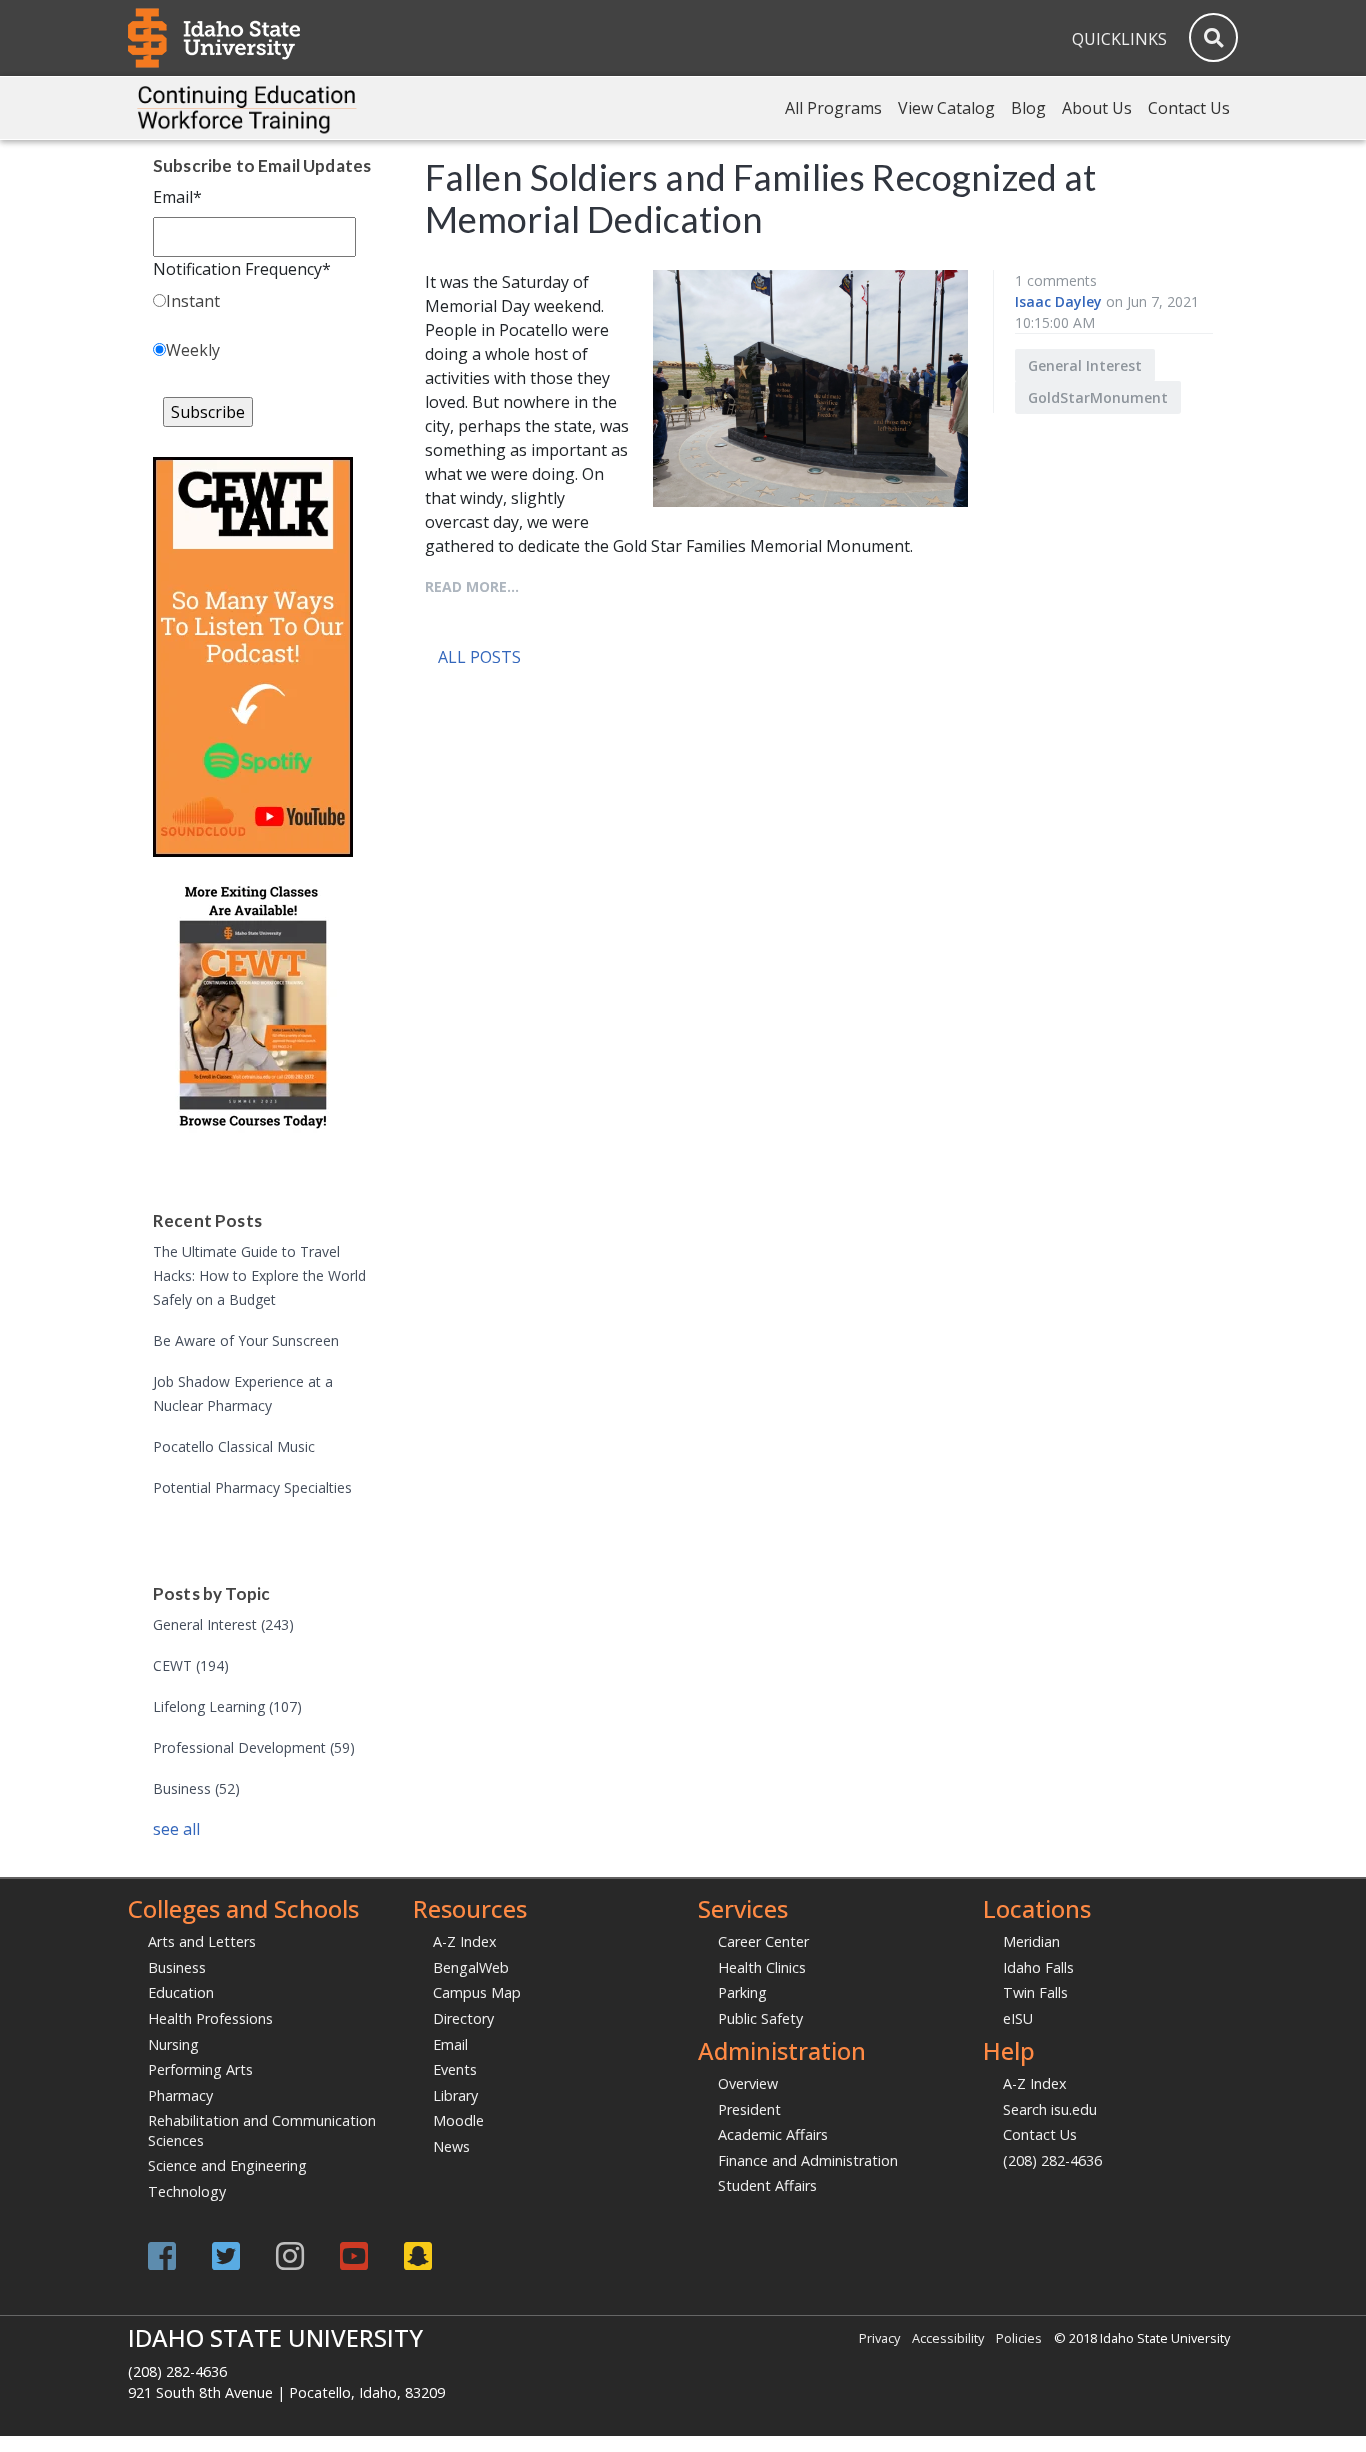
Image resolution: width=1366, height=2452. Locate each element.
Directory (463, 2018)
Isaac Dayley (1058, 301)
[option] (718, 688)
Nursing (173, 2044)
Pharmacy (180, 2095)
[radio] (263, 305)
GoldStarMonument (1098, 397)
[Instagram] (290, 2255)
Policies (1019, 2338)
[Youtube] (354, 2255)
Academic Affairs (773, 2134)
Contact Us (1189, 108)
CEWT (191, 1665)
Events (455, 2069)
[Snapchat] (418, 2255)
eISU (1018, 2018)
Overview (748, 2083)
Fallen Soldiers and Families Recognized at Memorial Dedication (761, 198)
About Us (1097, 108)
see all (176, 1829)
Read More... (472, 586)
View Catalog (946, 108)
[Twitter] (226, 2255)
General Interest (223, 1624)
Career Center (763, 1941)
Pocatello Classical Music (234, 1446)
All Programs (833, 108)
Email (450, 2044)
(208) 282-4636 (1052, 2160)
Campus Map (477, 1992)
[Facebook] (162, 2255)
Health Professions (210, 2018)
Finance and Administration (808, 2160)
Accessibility (948, 2338)
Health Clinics (762, 1967)
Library (455, 2095)
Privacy (879, 2338)
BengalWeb (471, 1967)
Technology (187, 2191)
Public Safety (760, 2018)
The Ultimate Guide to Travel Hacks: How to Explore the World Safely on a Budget (259, 1275)
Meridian (1031, 1941)
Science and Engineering (227, 2165)
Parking (742, 1992)
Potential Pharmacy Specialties (252, 1487)
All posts (479, 657)
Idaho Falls (1038, 1967)
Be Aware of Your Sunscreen (246, 1340)
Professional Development (254, 1747)
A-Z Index (465, 1941)
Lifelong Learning (227, 1706)
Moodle (458, 2120)
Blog (1028, 108)
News (451, 2146)
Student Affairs (767, 2185)
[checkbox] (263, 329)
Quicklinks (1119, 39)
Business (196, 1788)
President (749, 2109)
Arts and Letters (202, 1941)
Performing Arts (200, 2069)
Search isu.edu (1050, 2109)
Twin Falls (1035, 1992)
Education (181, 1992)
